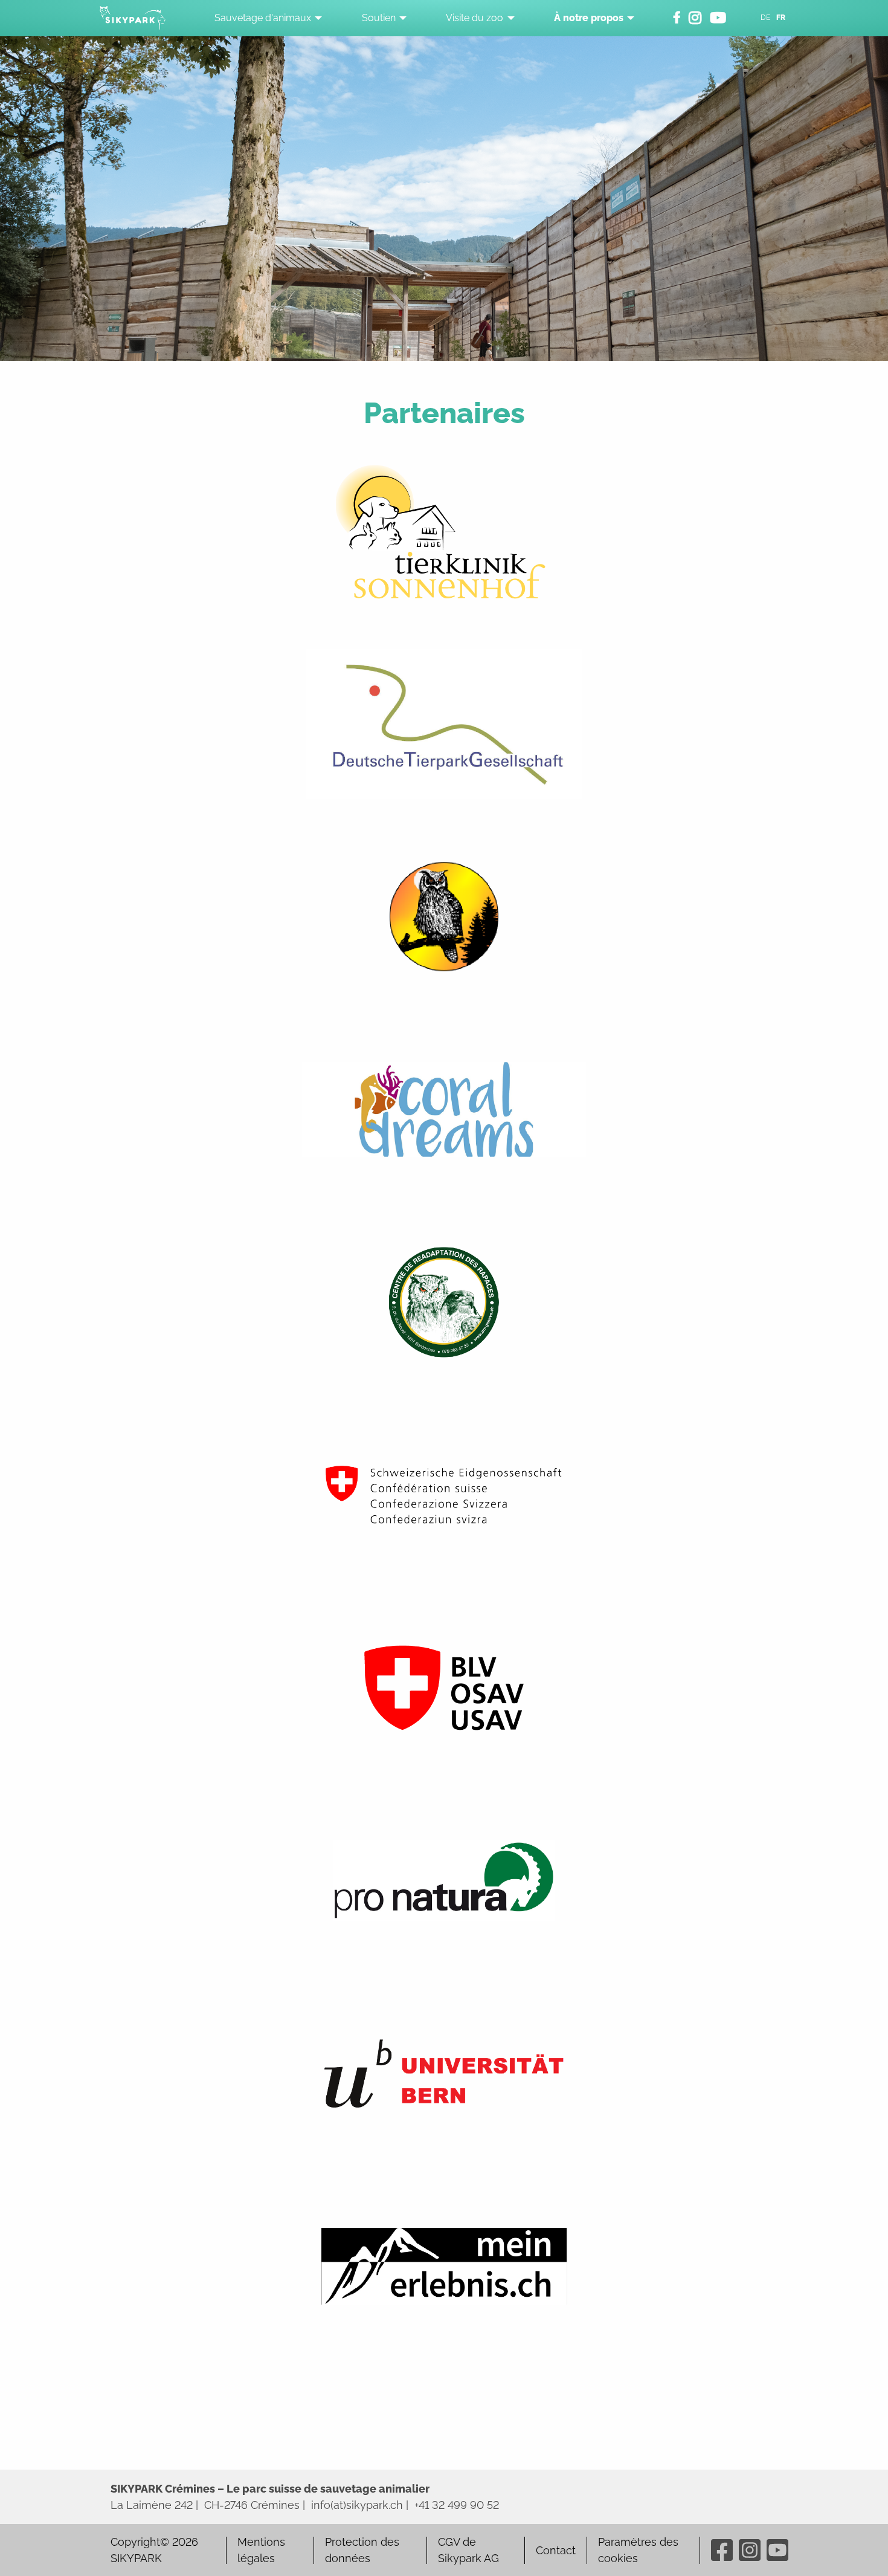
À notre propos (589, 18)
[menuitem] (265, 18)
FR (781, 18)
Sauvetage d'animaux (263, 18)
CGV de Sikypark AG (468, 2550)
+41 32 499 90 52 (457, 2505)
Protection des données (362, 2550)
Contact (556, 2550)
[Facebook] (722, 2550)
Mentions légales (261, 2550)
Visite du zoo (475, 18)
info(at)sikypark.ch (357, 2505)
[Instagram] (750, 2550)
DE (765, 18)
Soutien (379, 18)
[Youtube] (777, 2550)
